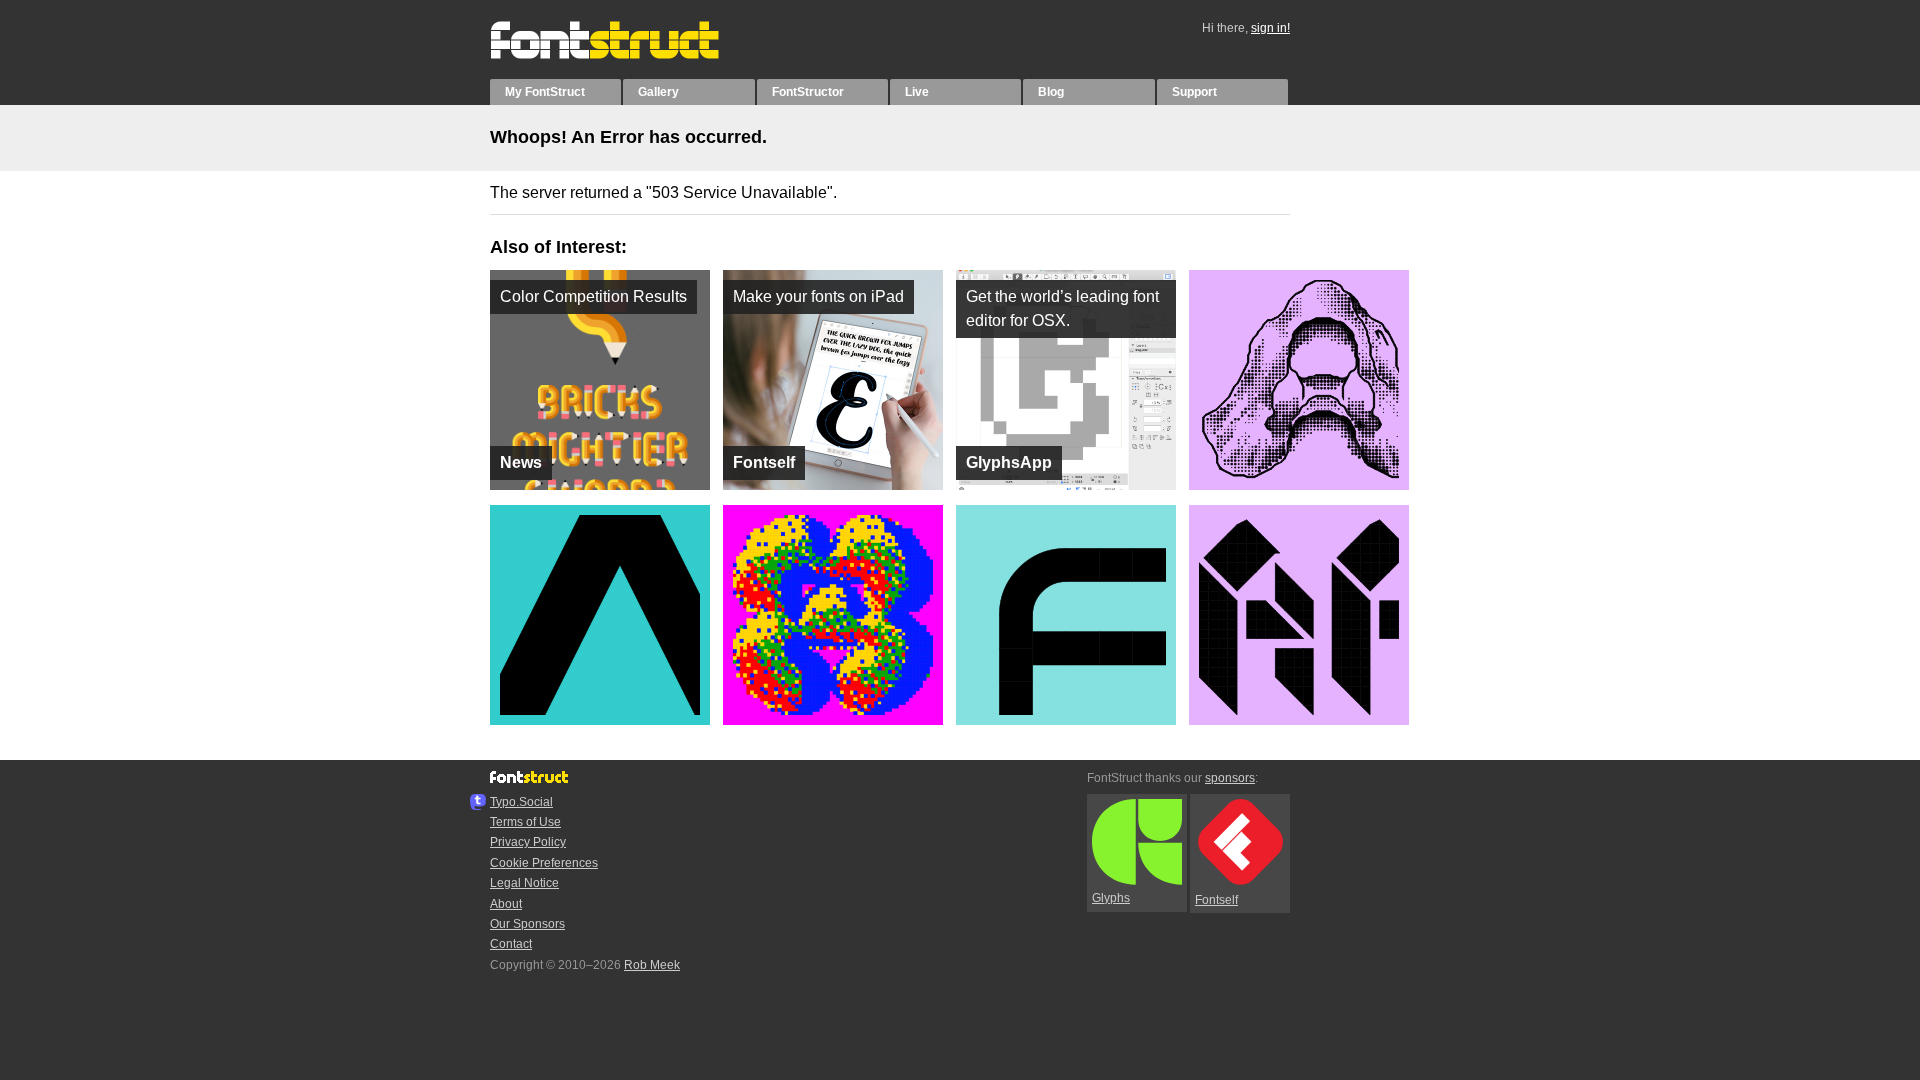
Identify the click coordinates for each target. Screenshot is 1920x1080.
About (506, 904)
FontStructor (808, 92)
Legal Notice (524, 883)
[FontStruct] (625, 55)
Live (917, 92)
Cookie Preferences (544, 863)
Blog (1051, 92)
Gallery (658, 92)
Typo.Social (521, 802)
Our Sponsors (527, 924)
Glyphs (1111, 898)
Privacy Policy (528, 842)
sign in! (1270, 28)
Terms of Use (525, 822)
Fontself (1216, 900)
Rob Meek (652, 965)
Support (1194, 92)
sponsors (1230, 778)
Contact (511, 944)
